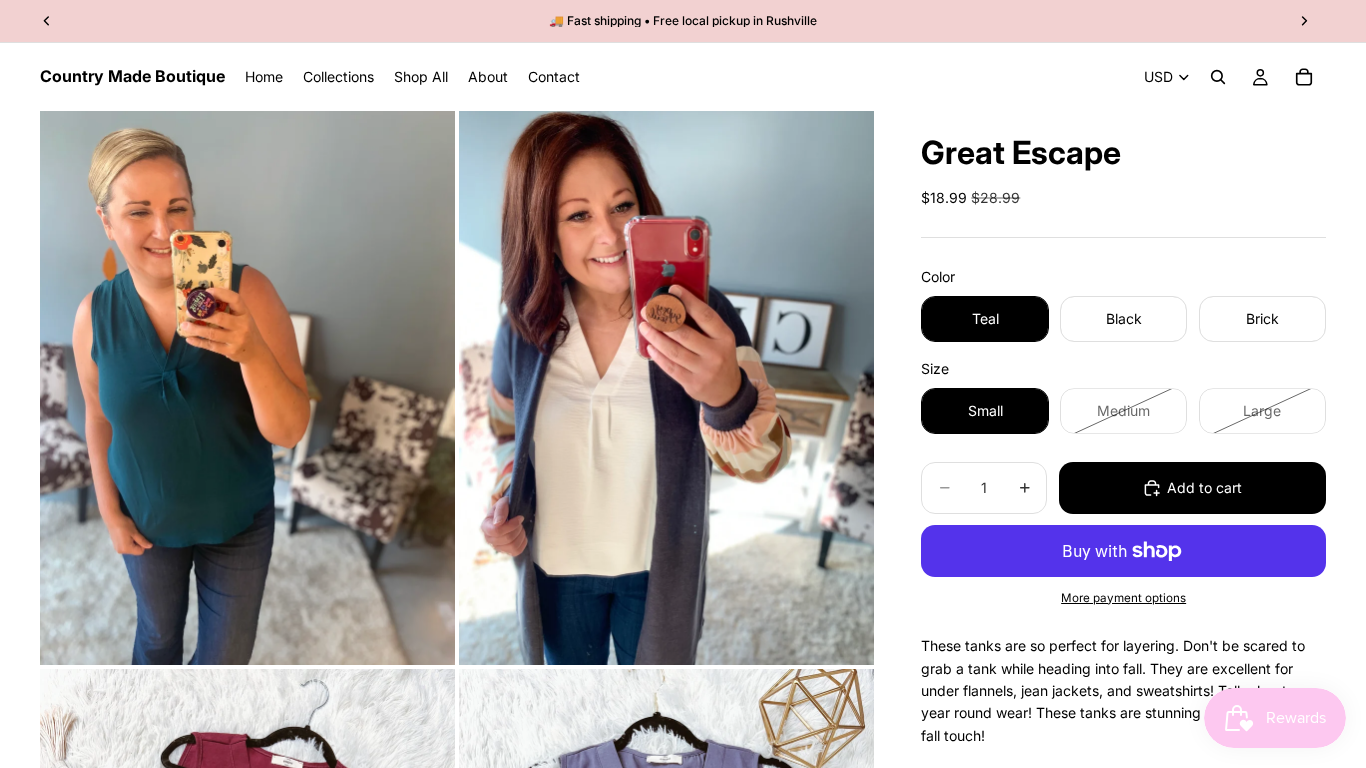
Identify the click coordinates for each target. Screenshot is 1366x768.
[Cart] (1304, 77)
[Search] (1218, 77)
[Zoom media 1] (247, 387)
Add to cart (1204, 487)
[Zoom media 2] (666, 387)
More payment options (1123, 598)
